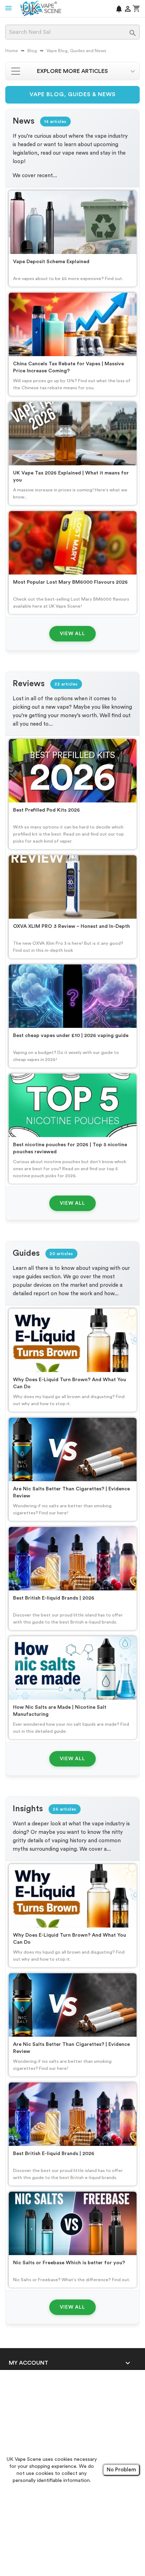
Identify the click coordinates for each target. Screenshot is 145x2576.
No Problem (121, 2470)
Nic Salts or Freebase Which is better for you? (69, 2263)
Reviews (29, 684)
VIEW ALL (72, 634)
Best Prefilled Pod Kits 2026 (46, 810)
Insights (28, 1809)
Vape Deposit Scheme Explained (51, 262)
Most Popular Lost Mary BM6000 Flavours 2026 (70, 582)
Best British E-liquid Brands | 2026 (54, 1598)
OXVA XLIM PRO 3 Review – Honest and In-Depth (71, 926)
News (24, 121)
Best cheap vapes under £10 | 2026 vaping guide (71, 1035)
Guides (26, 1253)
